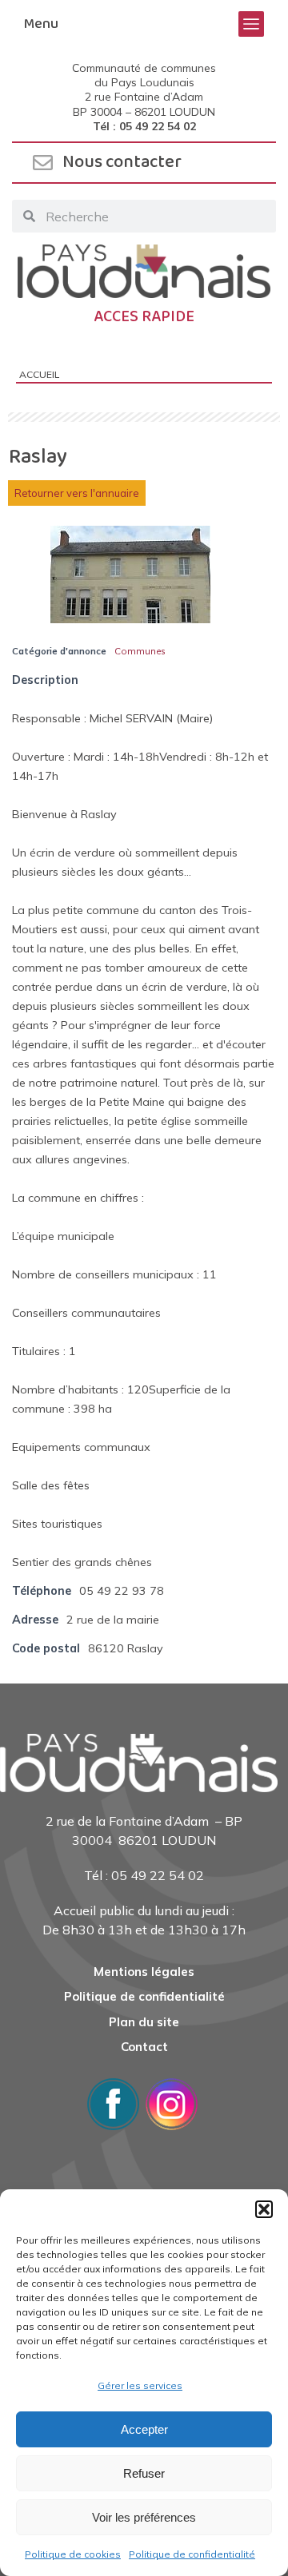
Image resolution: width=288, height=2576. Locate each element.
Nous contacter (122, 162)
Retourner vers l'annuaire (77, 493)
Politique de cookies (73, 2554)
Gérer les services (140, 2385)
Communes (140, 651)
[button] (264, 2209)
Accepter (144, 2429)
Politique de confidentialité (192, 2554)
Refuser (144, 2473)
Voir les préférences (144, 2517)
